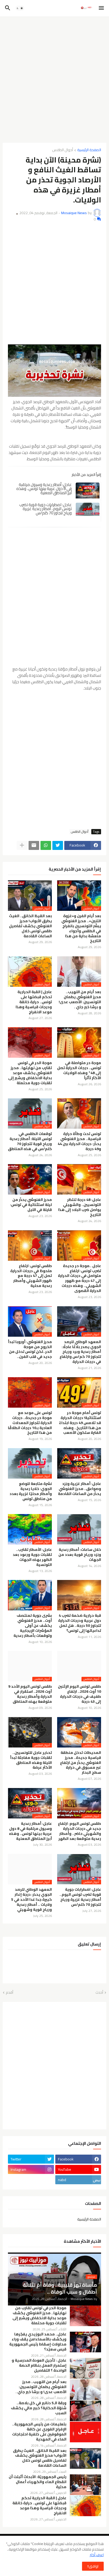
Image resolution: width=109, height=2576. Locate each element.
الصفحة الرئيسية (89, 150)
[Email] (34, 845)
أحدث (99, 1993)
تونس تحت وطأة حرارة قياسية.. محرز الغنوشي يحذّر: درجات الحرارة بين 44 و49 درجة (79, 1141)
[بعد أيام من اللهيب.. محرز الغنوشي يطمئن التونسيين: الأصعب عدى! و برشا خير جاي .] (85, 2390)
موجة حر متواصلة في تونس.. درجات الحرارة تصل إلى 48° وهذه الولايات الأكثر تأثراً (79, 1070)
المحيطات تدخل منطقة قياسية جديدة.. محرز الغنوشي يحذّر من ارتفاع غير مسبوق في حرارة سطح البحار (81, 1763)
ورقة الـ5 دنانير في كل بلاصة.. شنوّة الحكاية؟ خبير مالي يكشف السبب (39, 2408)
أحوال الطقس (63, 150)
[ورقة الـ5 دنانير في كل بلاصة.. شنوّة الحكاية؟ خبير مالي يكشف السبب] (85, 2411)
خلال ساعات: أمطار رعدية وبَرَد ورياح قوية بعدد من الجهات (80, 1555)
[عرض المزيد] (22, 845)
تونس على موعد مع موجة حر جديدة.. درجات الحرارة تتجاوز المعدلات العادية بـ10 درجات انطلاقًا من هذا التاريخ (30, 1423)
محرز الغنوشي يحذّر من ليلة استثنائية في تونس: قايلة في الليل (31, 1205)
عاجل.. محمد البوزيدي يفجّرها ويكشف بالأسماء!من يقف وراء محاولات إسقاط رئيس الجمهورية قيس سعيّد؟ (38, 2342)
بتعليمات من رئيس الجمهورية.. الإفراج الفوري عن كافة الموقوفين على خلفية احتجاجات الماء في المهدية (39, 2432)
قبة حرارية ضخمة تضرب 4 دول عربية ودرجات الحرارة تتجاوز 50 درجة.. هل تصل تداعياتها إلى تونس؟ (80, 1623)
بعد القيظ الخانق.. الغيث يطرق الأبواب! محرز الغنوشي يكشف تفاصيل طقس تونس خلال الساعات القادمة (30, 926)
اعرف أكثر (97, 2555)
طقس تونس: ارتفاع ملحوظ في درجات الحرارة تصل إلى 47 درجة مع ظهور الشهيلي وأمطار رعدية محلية (31, 1276)
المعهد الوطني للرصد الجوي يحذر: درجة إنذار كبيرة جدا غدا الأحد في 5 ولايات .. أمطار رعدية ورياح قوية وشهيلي (31, 1900)
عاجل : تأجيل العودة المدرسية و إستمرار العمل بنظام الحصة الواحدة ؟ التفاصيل (39, 2365)
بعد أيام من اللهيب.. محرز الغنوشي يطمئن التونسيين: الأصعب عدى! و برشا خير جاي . (80, 999)
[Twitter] (58, 845)
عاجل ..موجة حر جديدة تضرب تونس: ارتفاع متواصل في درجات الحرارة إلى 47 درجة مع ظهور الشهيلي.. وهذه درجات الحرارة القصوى (80, 1278)
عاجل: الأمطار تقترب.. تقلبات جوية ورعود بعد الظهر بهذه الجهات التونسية (32, 1557)
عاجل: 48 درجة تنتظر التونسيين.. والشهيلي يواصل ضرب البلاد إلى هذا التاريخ (80, 1207)
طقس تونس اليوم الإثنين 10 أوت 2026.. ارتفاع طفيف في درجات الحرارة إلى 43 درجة (80, 1694)
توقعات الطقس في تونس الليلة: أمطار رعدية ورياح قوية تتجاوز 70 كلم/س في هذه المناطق (30, 1141)
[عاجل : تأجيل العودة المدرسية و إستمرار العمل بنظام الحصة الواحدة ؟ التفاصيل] (85, 2368)
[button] (102, 8)
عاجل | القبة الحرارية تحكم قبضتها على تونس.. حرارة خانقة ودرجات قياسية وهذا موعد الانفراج (34, 1002)
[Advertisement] (54, 78)
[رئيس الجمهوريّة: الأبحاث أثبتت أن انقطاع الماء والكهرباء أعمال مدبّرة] (85, 2485)
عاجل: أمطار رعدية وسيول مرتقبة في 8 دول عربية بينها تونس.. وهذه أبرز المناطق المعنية (44, 489)
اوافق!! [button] (93, 2566)
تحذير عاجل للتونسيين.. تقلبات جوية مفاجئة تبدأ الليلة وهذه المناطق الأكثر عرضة (31, 1760)
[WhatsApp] (46, 845)
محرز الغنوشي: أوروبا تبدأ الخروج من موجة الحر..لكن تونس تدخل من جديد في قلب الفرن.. (30, 1349)
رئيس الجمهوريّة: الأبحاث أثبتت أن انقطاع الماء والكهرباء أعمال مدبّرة (38, 2482)
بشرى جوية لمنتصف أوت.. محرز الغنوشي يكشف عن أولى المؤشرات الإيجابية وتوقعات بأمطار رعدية (33, 1626)
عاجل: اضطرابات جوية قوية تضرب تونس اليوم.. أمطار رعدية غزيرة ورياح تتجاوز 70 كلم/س (46, 509)
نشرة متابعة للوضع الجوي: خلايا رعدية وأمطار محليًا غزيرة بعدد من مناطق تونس (31, 1491)
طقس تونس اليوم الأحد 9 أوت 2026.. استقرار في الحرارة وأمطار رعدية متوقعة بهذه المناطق (30, 1694)
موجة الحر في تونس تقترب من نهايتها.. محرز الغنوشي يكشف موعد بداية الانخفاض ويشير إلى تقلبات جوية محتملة (30, 1073)
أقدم (10, 1993)
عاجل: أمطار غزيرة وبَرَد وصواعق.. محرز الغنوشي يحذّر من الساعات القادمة (80, 1489)
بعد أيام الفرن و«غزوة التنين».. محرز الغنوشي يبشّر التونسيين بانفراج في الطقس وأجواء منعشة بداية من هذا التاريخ (81, 928)
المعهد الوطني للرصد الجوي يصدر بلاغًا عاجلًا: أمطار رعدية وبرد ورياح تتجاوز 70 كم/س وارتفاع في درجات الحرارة (80, 1352)
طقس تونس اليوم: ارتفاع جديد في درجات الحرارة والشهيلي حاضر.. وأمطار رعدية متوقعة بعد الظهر (80, 1831)
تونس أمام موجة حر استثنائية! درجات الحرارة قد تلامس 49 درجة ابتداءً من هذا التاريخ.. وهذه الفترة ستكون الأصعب (80, 1423)
